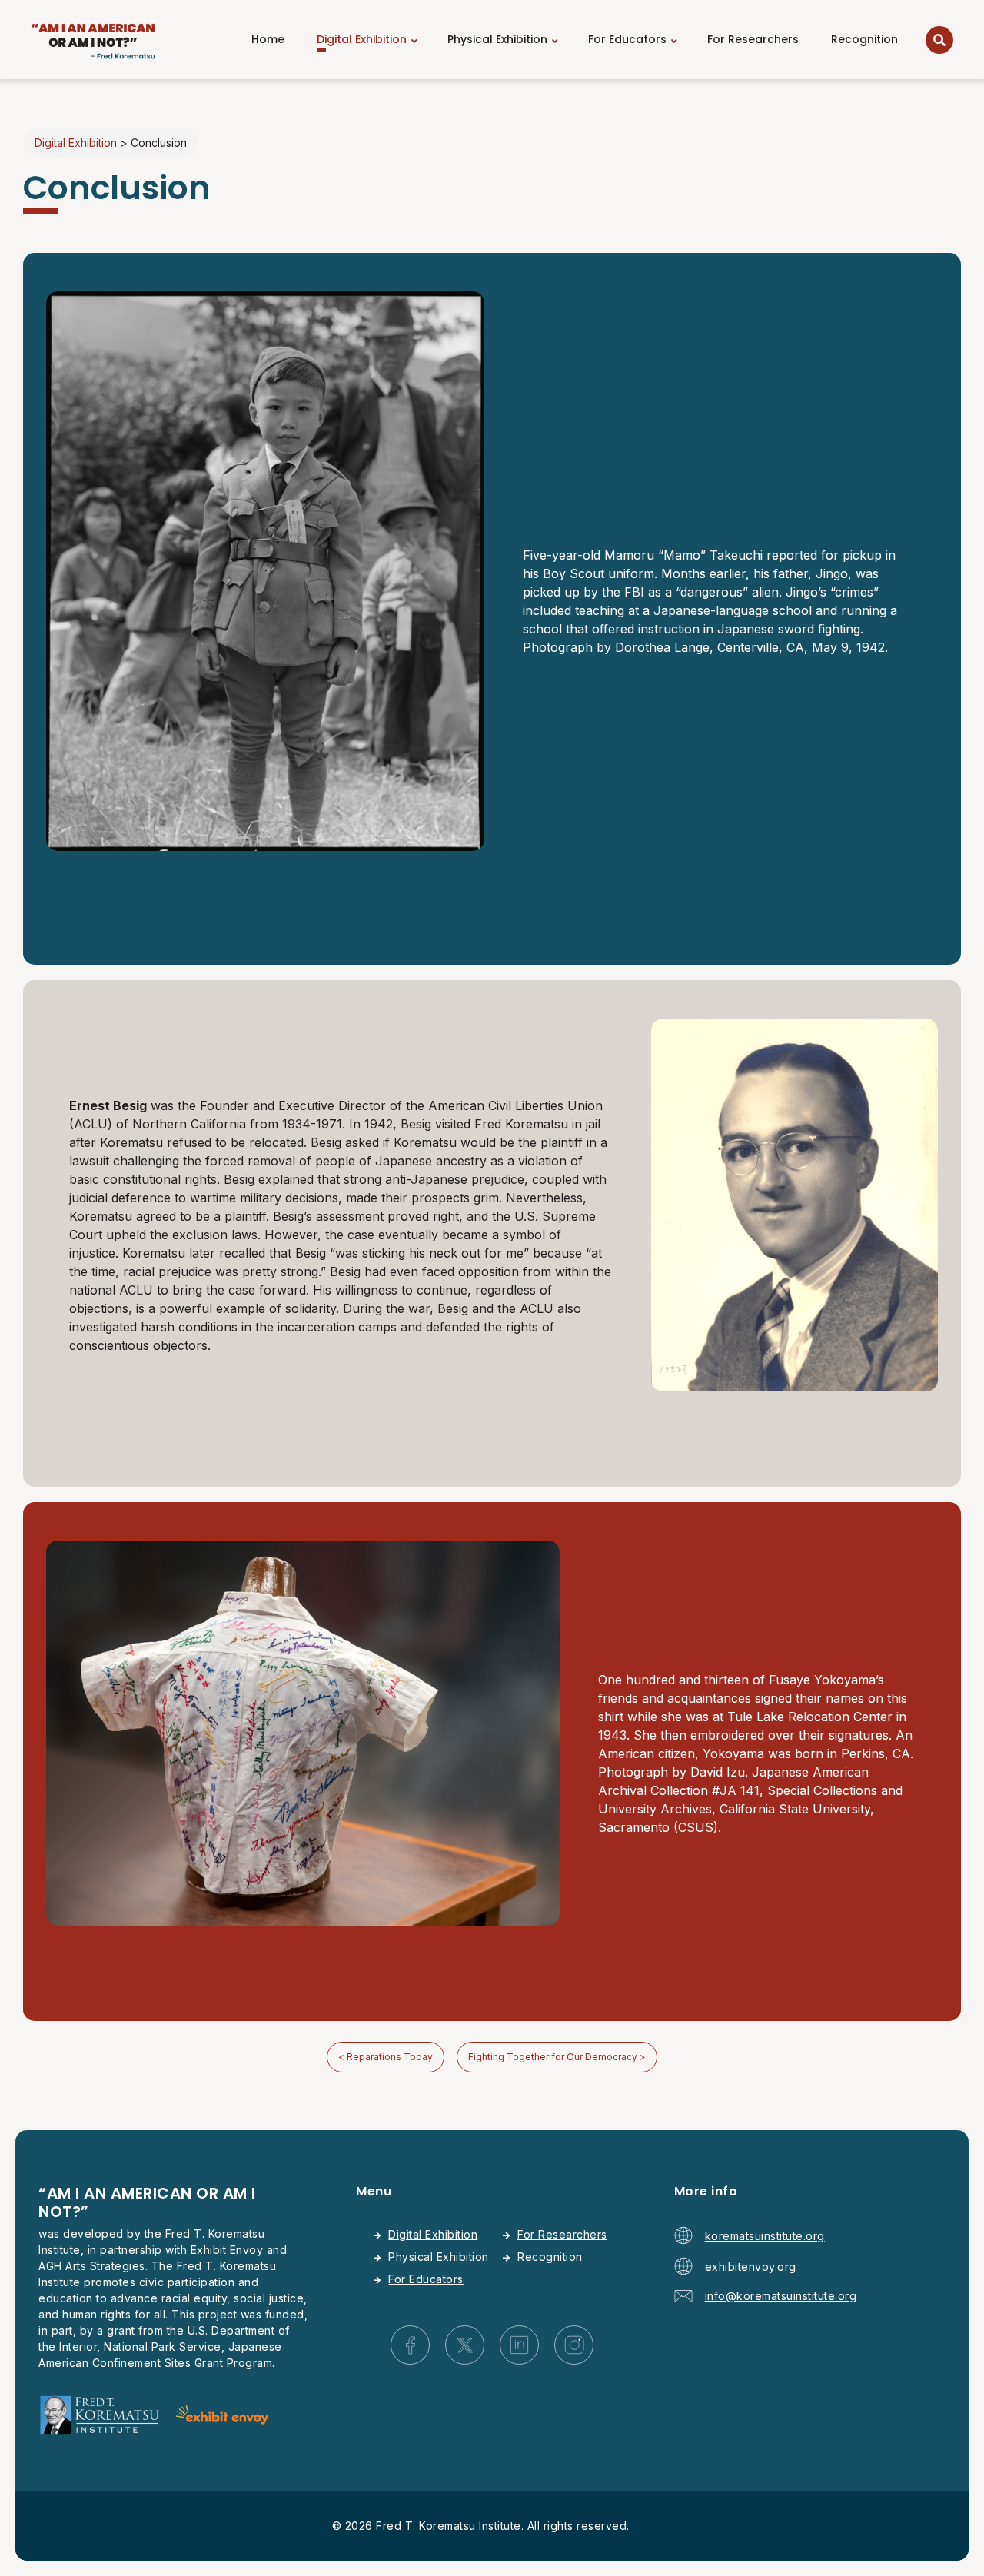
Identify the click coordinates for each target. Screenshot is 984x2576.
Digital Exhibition (362, 39)
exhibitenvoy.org (751, 2267)
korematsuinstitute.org (765, 2236)
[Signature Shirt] (303, 1921)
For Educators (627, 39)
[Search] (939, 40)
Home (268, 39)
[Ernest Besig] (795, 1387)
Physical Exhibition (497, 39)
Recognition (864, 39)
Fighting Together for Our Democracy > (557, 2057)
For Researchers (753, 39)
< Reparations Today (386, 2057)
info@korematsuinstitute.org (781, 2296)
